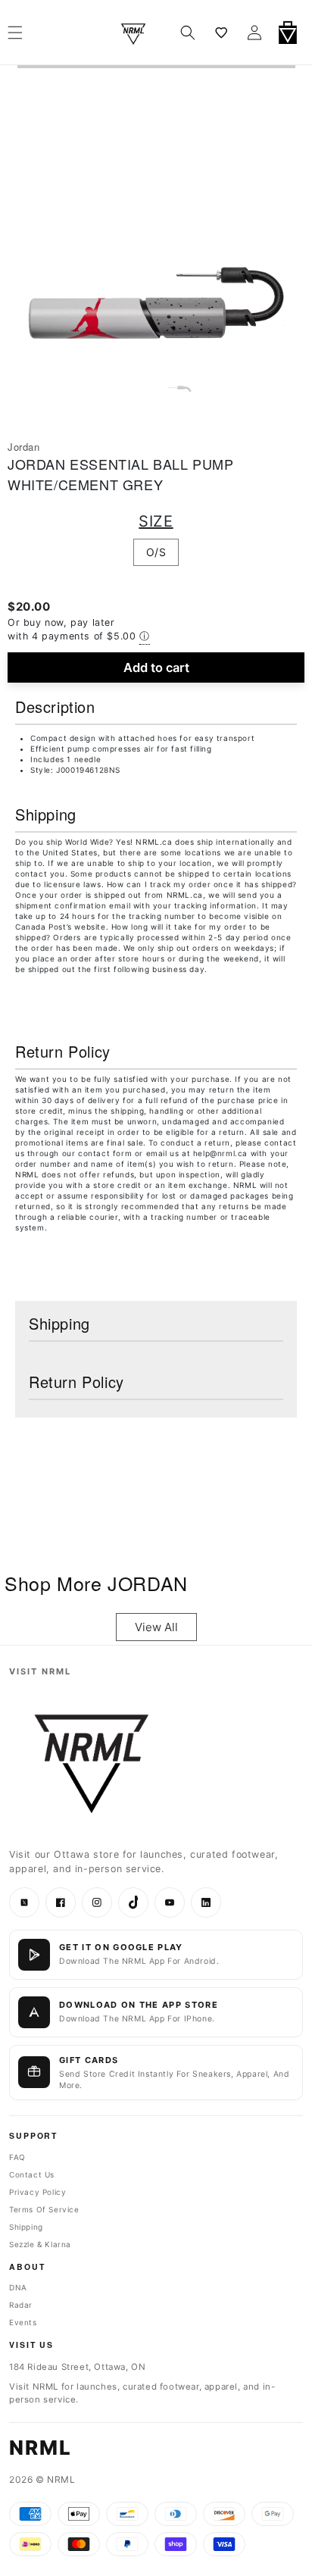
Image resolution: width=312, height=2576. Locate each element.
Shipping (26, 2227)
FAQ (17, 2157)
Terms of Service (44, 2209)
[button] (188, 33)
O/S (156, 552)
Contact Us (32, 2174)
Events (23, 2322)
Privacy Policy (37, 2192)
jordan (24, 447)
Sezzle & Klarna (40, 2244)
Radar (21, 2305)
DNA (18, 2287)
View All (156, 1627)
